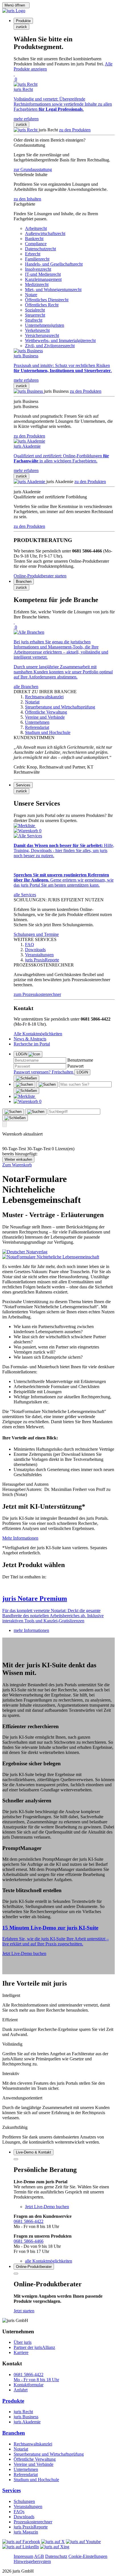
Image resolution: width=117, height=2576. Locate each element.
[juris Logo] (14, 11)
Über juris (23, 2342)
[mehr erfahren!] (25, 1252)
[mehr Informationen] (58, 1587)
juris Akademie (27, 2422)
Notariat (21, 2449)
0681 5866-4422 (29, 2221)
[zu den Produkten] (26, 130)
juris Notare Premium (35, 1598)
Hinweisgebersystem (32, 2561)
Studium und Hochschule (36, 2480)
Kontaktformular (29, 2385)
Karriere (21, 2352)
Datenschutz (56, 2556)
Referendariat (26, 2474)
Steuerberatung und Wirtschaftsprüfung (49, 2454)
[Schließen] (26, 1078)
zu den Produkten (75, 130)
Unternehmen (26, 2469)
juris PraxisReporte (31, 2527)
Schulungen (24, 2501)
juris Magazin (26, 2532)
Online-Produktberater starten (40, 576)
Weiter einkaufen (18, 1159)
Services (12, 2490)
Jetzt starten (24, 2311)
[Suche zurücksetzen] (26, 1091)
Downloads (24, 2517)
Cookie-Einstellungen (88, 2556)
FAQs (19, 2512)
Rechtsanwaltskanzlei (33, 2444)
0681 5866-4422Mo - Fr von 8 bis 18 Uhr (36, 2377)
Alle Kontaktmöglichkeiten (38, 1034)
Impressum (23, 2556)
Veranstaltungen (28, 2506)
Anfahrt (21, 2390)
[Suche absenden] (47, 1085)
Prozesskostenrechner (33, 2522)
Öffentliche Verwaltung (35, 2459)
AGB (39, 2556)
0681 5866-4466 (29, 2241)
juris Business (26, 2417)
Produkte (13, 2401)
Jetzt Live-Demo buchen (24, 1953)
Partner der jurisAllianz (34, 2347)
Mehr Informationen (20, 1538)
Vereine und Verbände (34, 2464)
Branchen (14, 2433)
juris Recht (23, 2412)
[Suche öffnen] (24, 1085)
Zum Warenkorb (17, 1165)
